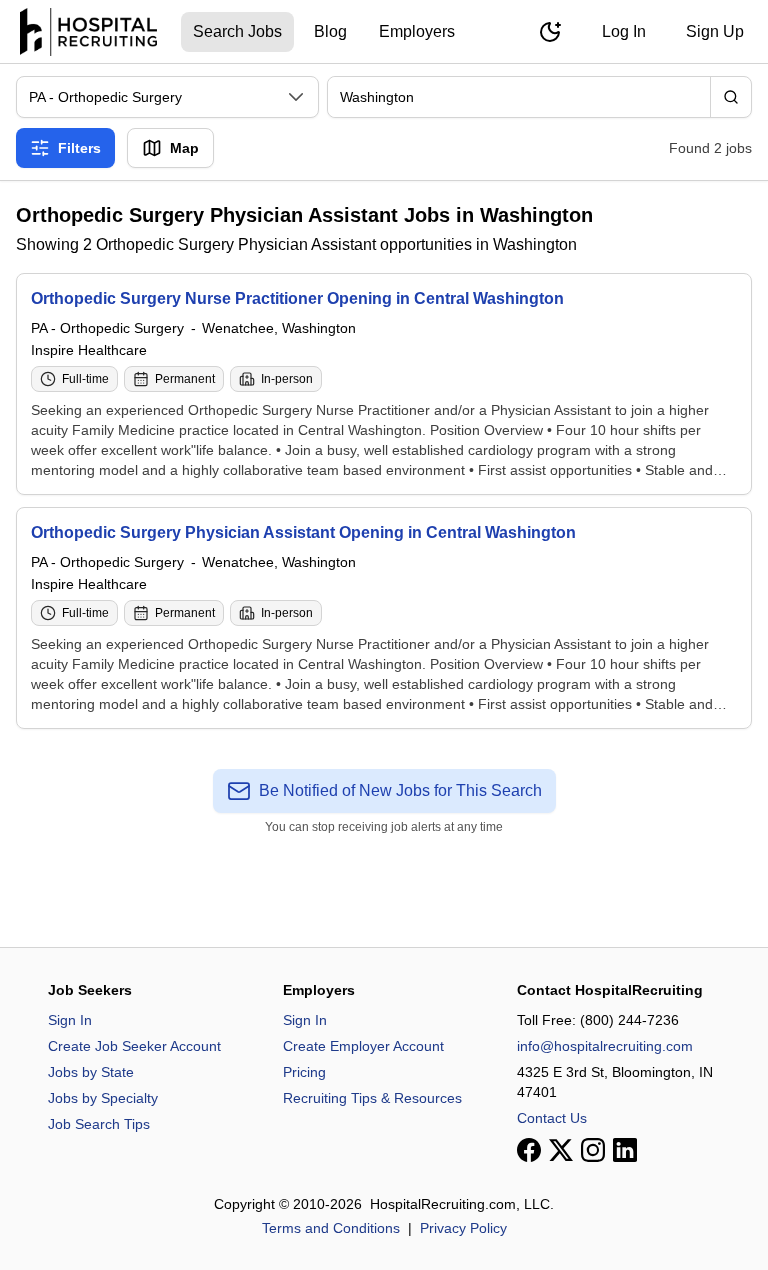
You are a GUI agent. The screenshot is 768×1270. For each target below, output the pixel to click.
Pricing (304, 1072)
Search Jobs (237, 31)
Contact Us (552, 1118)
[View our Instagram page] (593, 1150)
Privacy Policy (463, 1228)
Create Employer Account (363, 1046)
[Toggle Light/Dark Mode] (550, 32)
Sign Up (715, 31)
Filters (79, 148)
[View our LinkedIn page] (625, 1150)
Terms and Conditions (331, 1228)
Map (184, 148)
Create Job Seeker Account (134, 1046)
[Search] (731, 97)
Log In (624, 31)
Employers (417, 31)
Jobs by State (91, 1072)
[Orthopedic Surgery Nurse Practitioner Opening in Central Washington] (384, 384)
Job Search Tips (99, 1124)
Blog (330, 31)
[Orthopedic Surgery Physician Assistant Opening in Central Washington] (384, 618)
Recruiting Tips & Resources (372, 1098)
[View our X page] (561, 1150)
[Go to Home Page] (88, 32)
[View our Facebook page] (529, 1150)
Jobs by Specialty (103, 1098)
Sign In (70, 1020)
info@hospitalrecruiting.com (605, 1046)
